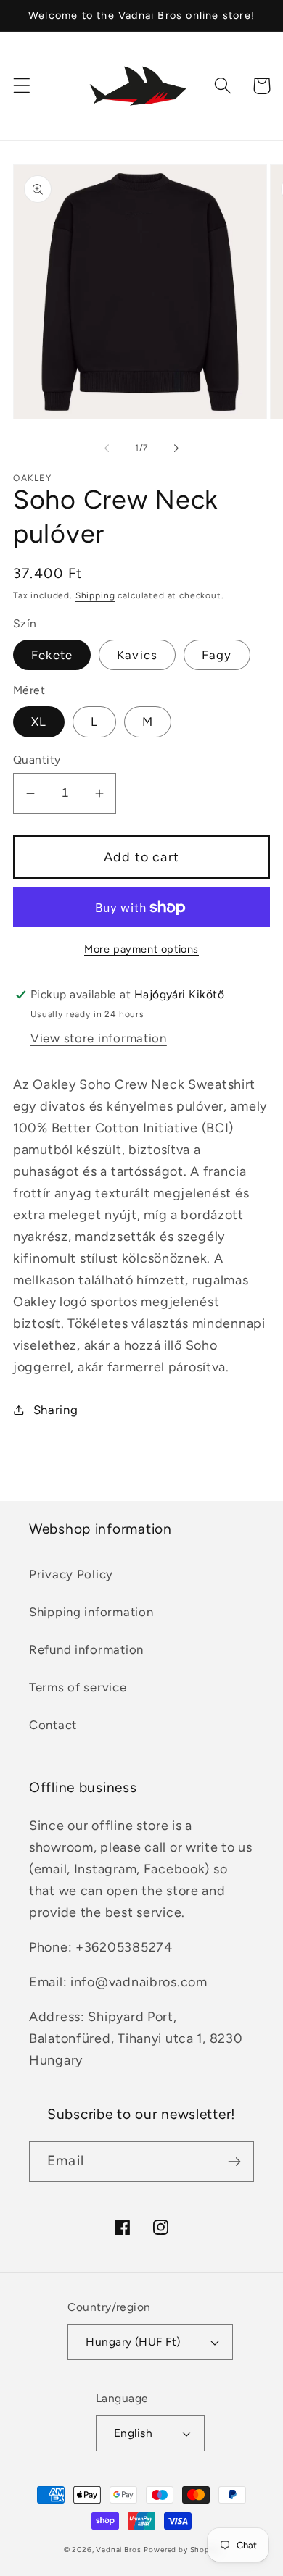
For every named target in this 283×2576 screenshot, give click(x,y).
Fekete (52, 655)
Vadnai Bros (118, 2550)
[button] (22, 86)
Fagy (217, 655)
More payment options (141, 949)
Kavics (137, 655)
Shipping (95, 595)
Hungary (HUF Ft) (133, 2342)
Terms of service (78, 1687)
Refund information (86, 1649)
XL (39, 722)
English (133, 2433)
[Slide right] (176, 448)
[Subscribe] (234, 2162)
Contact (53, 1725)
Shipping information (91, 1612)
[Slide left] (107, 448)
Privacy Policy (71, 1574)
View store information (99, 1038)
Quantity (37, 760)
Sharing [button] (56, 1410)
